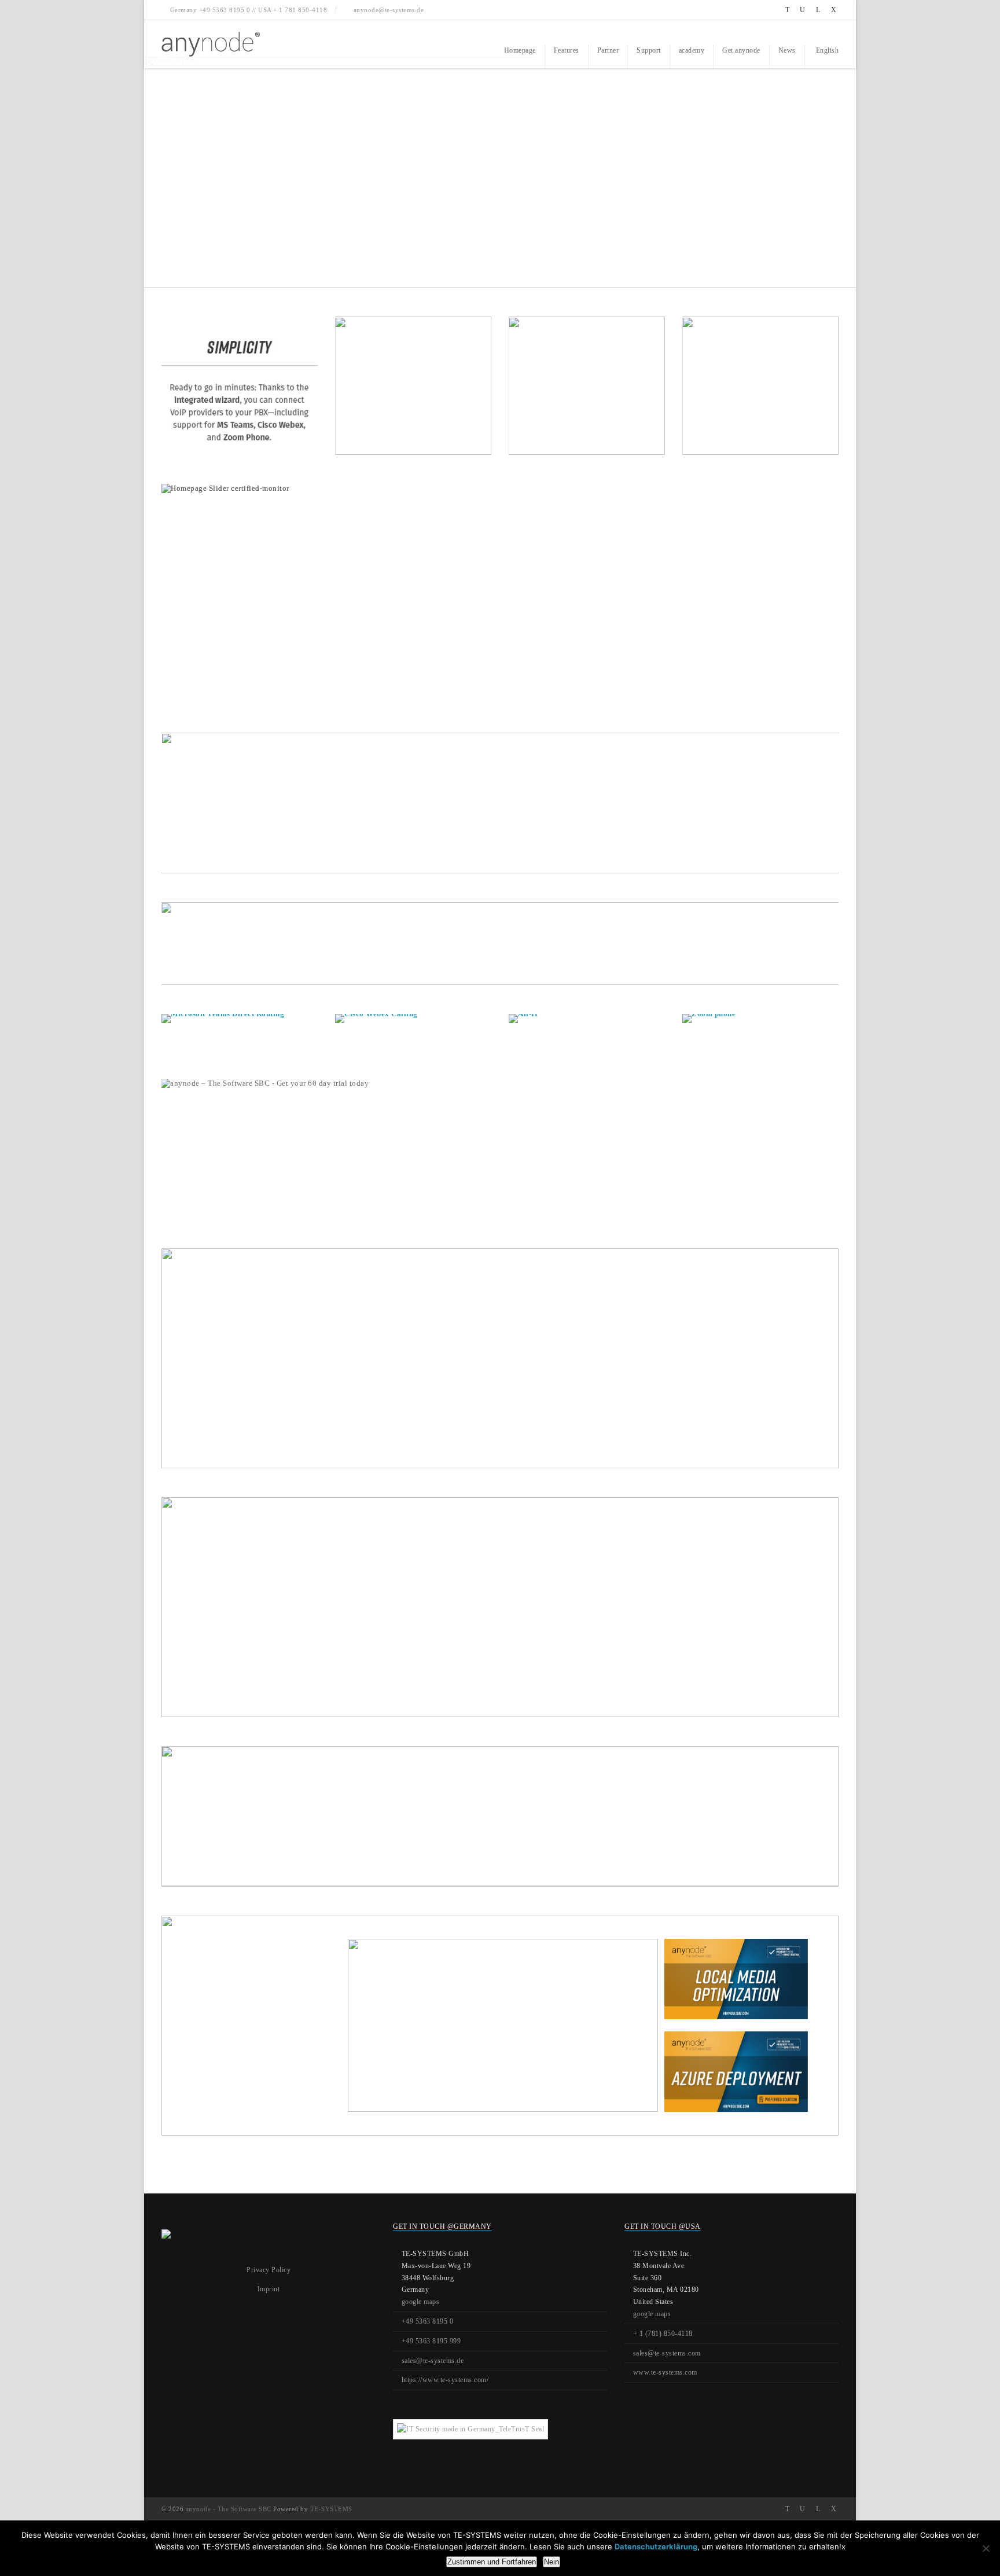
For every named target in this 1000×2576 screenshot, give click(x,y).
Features (567, 50)
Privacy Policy (269, 2270)
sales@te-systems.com (667, 2353)
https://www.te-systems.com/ (445, 2380)
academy (692, 50)
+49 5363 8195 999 (431, 2341)
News (787, 50)
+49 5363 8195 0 (428, 2321)
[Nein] (986, 2548)
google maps (421, 2302)
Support (649, 50)
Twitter (787, 10)
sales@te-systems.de (433, 2361)
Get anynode (741, 50)
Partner (608, 50)
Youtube (803, 10)
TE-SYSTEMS (331, 2509)
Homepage (520, 50)
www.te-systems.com (665, 2372)
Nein (552, 2562)
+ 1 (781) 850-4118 (663, 2334)
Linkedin (818, 10)
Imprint (269, 2289)
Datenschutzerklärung (656, 2546)
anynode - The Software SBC (229, 2509)
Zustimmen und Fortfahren (492, 2562)
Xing (834, 10)
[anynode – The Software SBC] (211, 44)
